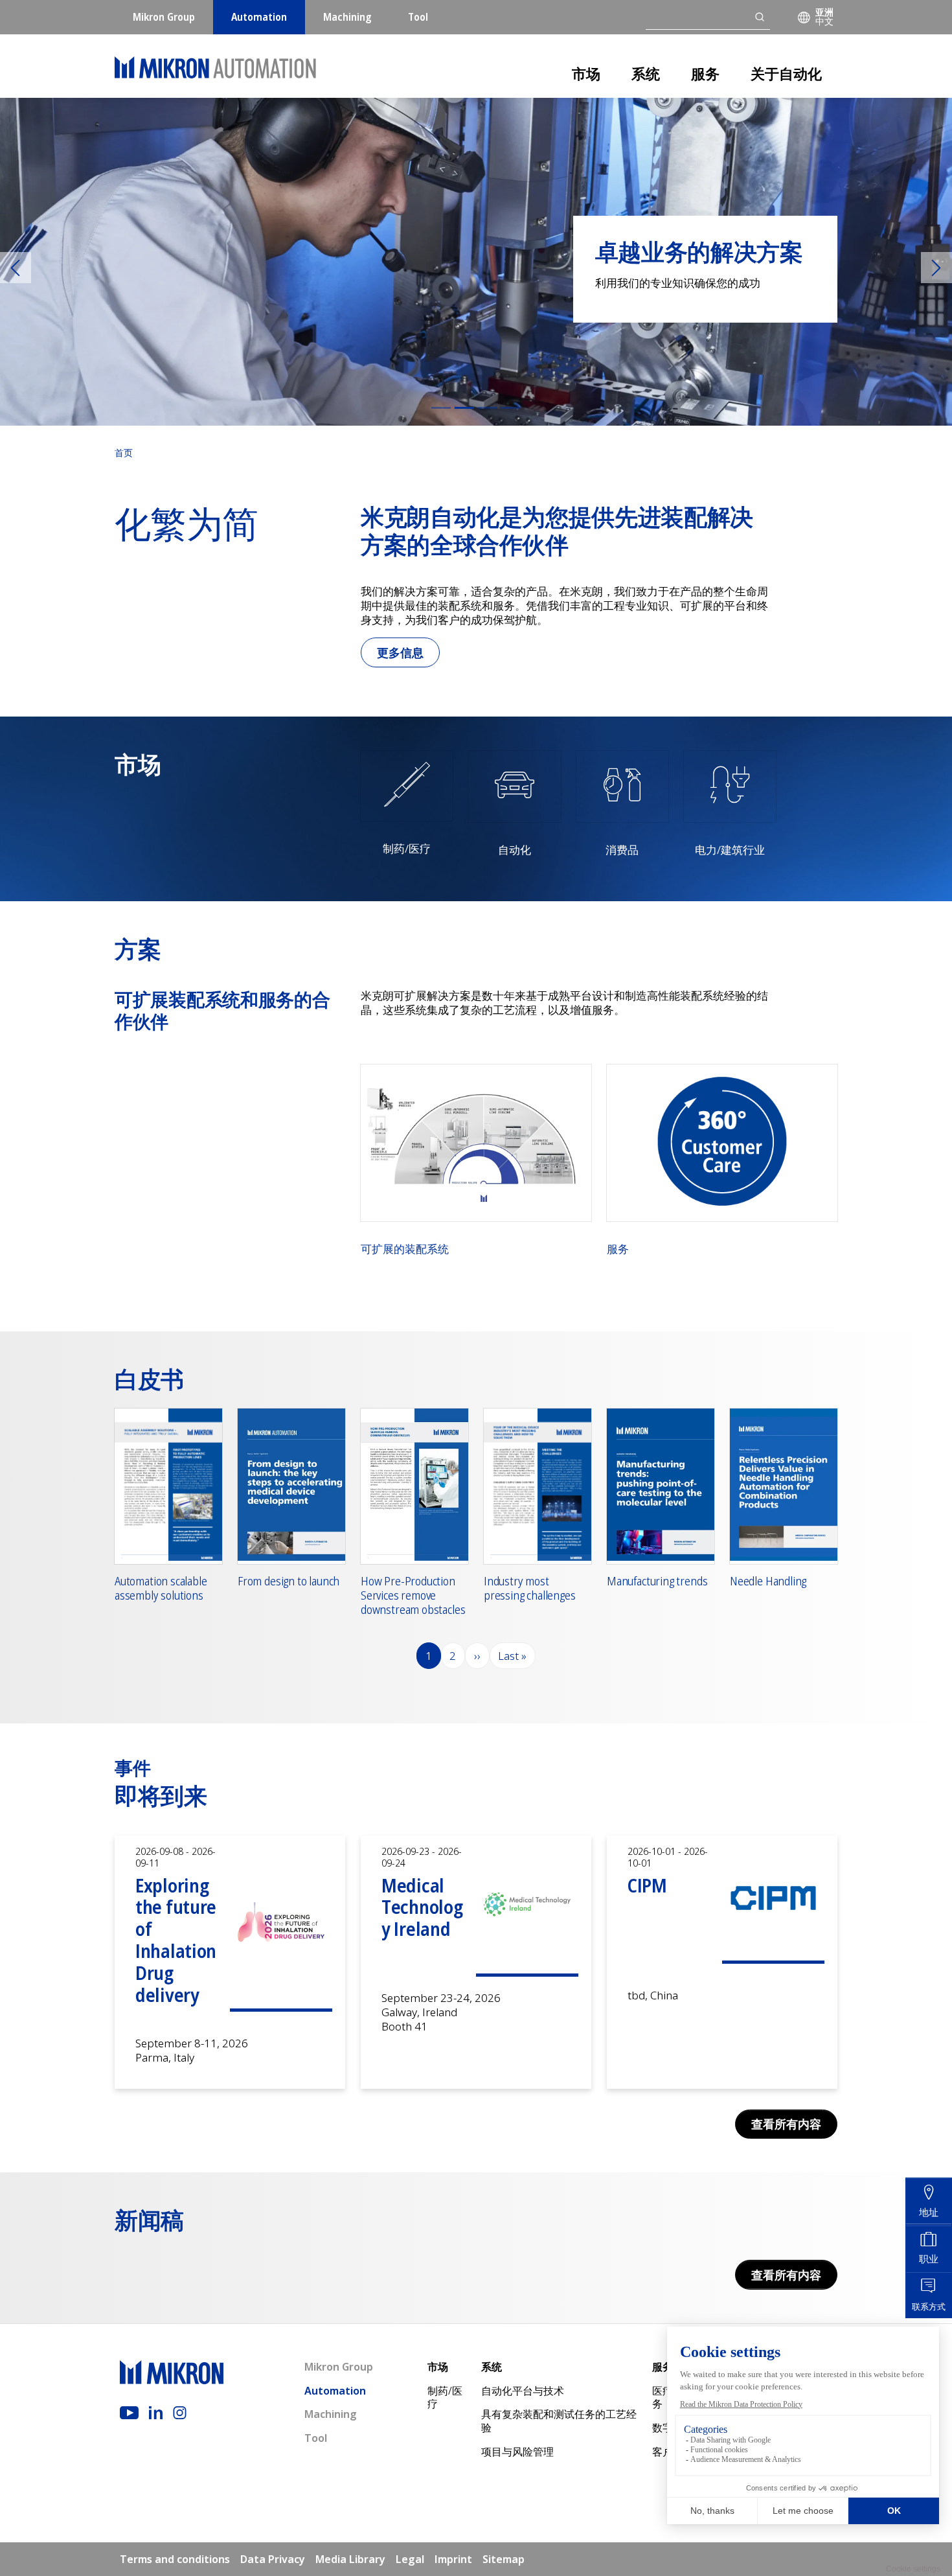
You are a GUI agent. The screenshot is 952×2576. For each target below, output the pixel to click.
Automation (259, 17)
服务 (705, 73)
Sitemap (504, 2559)
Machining (347, 17)
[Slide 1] (441, 408)
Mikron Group (164, 17)
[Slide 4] (511, 408)
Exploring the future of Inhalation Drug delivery (176, 1940)
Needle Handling (768, 1581)
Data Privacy (273, 2559)
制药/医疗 (407, 849)
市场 (586, 73)
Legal (410, 2559)
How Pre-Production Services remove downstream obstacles (413, 1595)
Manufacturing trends (657, 1581)
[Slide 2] (464, 408)
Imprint (453, 2559)
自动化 (515, 850)
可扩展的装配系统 (405, 1249)
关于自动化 (786, 73)
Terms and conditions (175, 2559)
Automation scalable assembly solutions (161, 1588)
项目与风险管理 (517, 2452)
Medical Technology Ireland (422, 1907)
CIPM (647, 1885)
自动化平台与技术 (523, 2391)
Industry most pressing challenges (530, 1588)
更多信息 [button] (400, 652)
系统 (646, 73)
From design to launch (289, 1581)
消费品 (622, 850)
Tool (418, 17)
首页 (124, 453)
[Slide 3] (488, 408)
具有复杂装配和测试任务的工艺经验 (559, 2421)
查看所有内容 (786, 2124)
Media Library (350, 2559)
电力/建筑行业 (730, 850)
